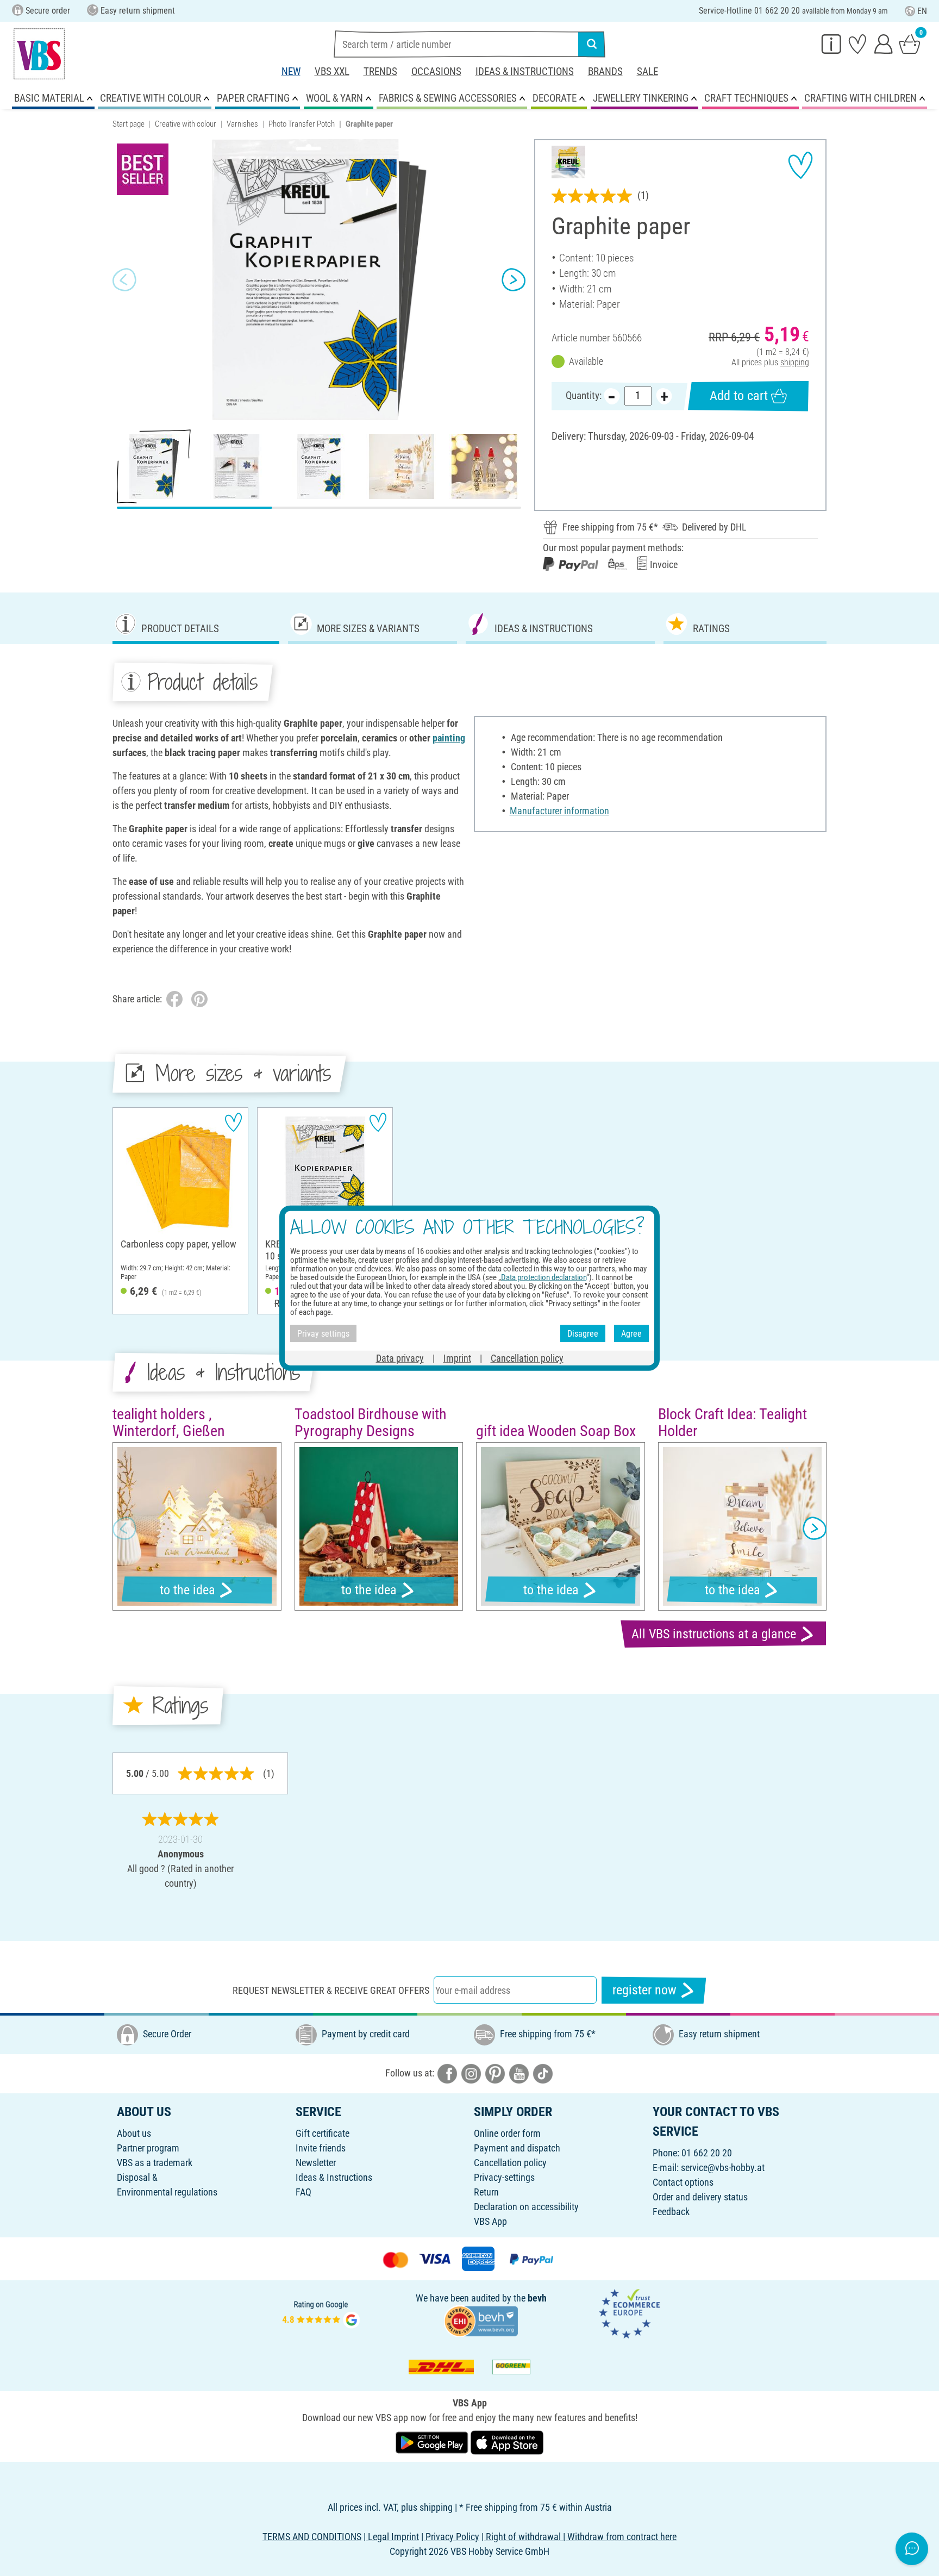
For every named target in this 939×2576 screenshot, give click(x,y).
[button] (124, 280)
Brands (605, 71)
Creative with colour (186, 124)
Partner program (148, 2148)
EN (922, 11)
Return (486, 2192)
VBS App (490, 2221)
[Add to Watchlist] (800, 165)
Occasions (436, 71)
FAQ (303, 2192)
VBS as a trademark (155, 2163)
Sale (647, 71)
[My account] (884, 43)
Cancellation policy (510, 2163)
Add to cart (739, 396)
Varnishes (242, 124)
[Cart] (910, 43)
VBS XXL (332, 71)
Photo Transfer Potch (302, 124)
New (291, 71)
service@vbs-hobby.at (723, 2168)
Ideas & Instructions (525, 71)
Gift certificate (323, 2133)
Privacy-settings (504, 2177)
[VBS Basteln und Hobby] (39, 54)
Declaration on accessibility (526, 2207)
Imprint (457, 1358)
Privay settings (323, 1333)
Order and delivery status (700, 2197)
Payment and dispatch (517, 2148)
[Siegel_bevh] (481, 2320)
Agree (631, 1333)
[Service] (831, 43)
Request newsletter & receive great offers (331, 1990)
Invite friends (321, 2148)
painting (449, 738)
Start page (129, 124)
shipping (795, 362)
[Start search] (592, 44)
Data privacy (400, 1358)
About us (134, 2133)
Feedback (671, 2212)
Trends (380, 71)
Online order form (507, 2133)
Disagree (583, 1333)
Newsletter (316, 2163)
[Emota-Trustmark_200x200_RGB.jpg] (629, 2313)
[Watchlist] (857, 43)
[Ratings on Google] (321, 2313)
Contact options (683, 2182)
